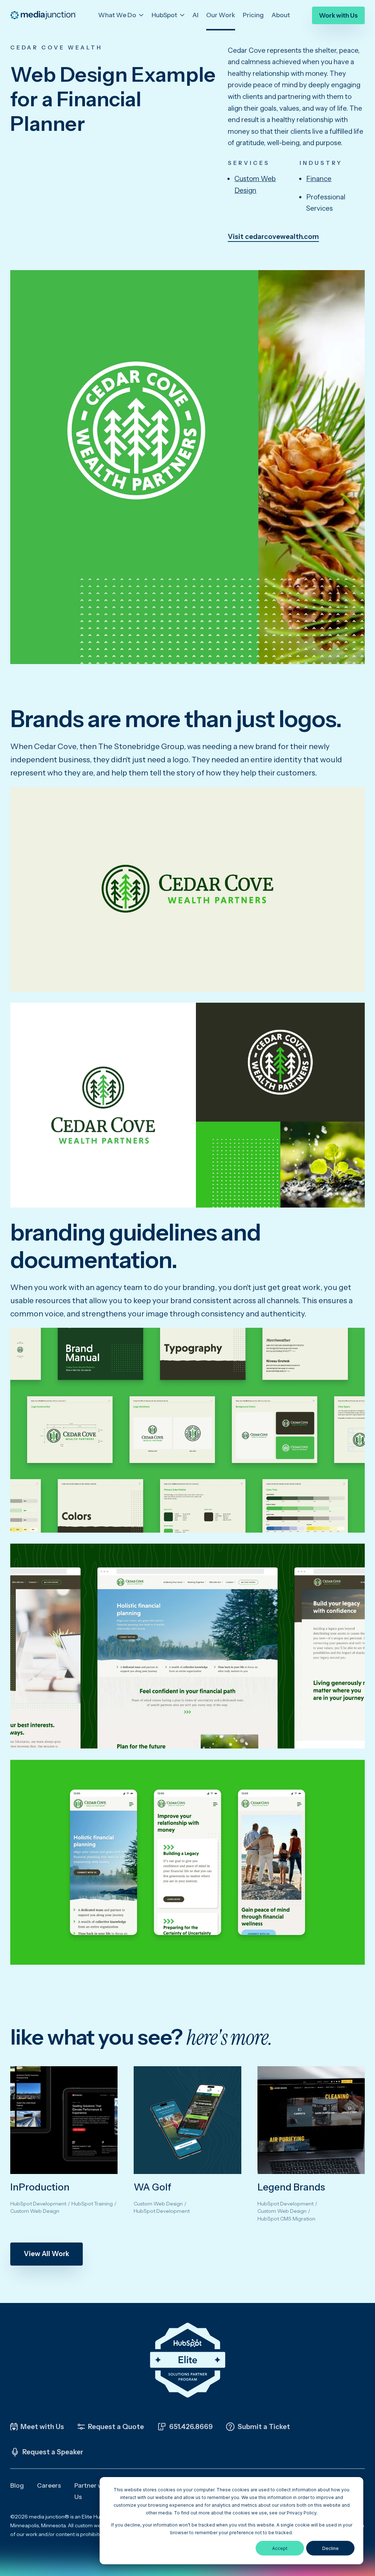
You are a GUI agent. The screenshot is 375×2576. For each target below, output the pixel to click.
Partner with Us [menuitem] (92, 2491)
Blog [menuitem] (17, 2485)
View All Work (47, 2254)
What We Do (118, 15)
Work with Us (338, 15)
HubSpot (165, 15)
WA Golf (153, 2187)
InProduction (40, 2187)
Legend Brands (291, 2187)
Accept (280, 2548)
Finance (319, 179)
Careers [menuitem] (49, 2485)
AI (195, 15)
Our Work (221, 15)
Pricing (253, 15)
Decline (331, 2548)
